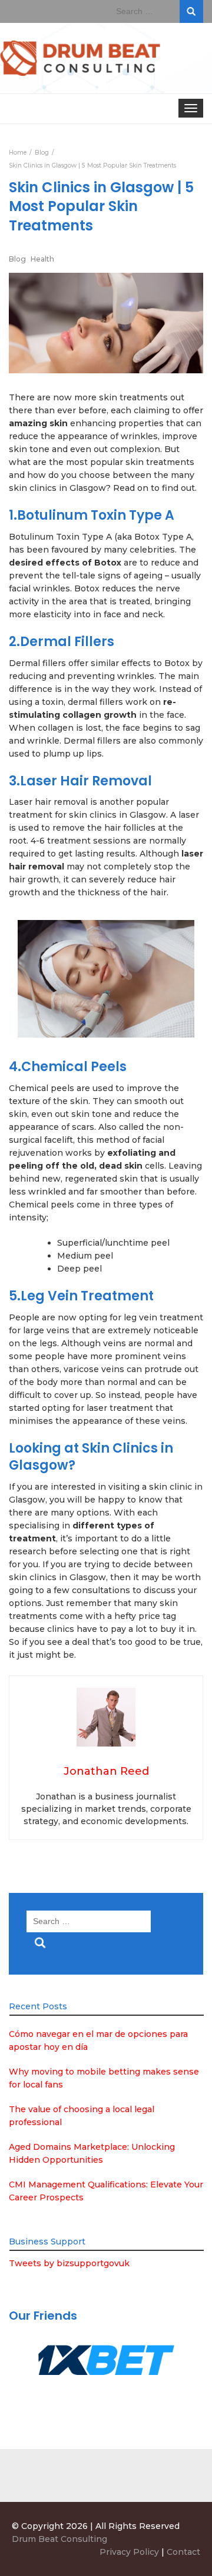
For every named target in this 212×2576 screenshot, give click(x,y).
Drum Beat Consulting (59, 2539)
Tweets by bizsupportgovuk (69, 2263)
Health (42, 259)
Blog (17, 259)
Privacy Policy (129, 2552)
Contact (183, 2552)
